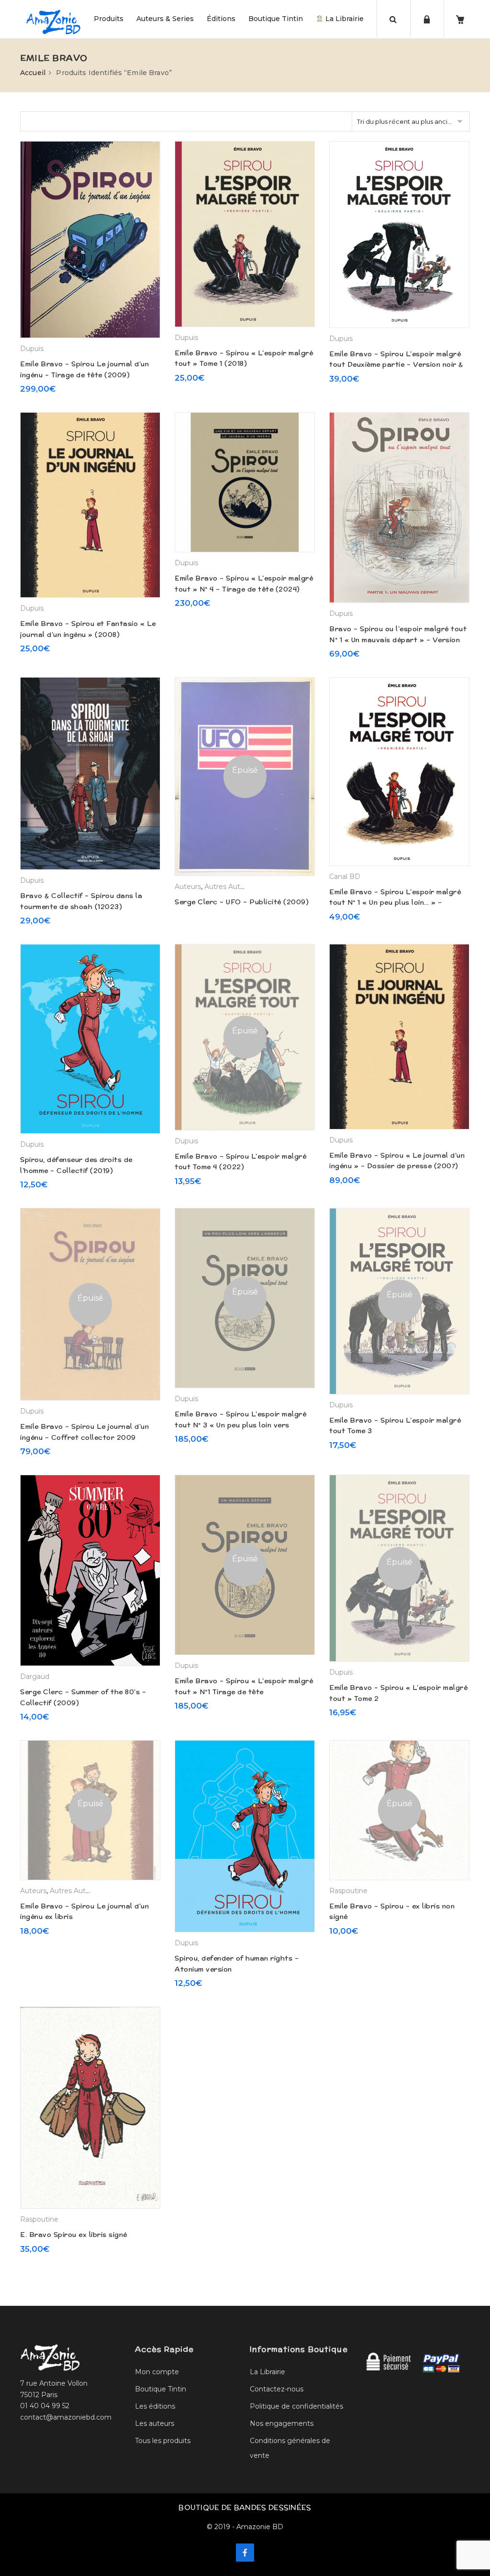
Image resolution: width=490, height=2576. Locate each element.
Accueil (33, 73)
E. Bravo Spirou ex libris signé (74, 2235)
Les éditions (155, 2406)
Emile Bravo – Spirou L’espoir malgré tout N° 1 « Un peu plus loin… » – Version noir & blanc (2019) (395, 903)
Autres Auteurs (229, 887)
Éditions (221, 19)
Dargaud (35, 1677)
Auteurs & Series (165, 19)
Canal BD (345, 877)
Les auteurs (155, 2423)
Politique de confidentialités (296, 2406)
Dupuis (32, 349)
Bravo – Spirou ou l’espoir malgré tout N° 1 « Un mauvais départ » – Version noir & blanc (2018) (398, 640)
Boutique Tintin (276, 19)
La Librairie (344, 19)
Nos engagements (282, 2423)
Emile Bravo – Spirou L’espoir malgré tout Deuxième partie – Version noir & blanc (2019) (396, 365)
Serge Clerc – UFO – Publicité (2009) (242, 902)
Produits (109, 19)
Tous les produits (163, 2441)
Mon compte (157, 2372)
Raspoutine (348, 1891)
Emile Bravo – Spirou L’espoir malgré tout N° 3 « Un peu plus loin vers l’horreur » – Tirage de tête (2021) (240, 1425)
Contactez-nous (277, 2389)
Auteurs (188, 887)
